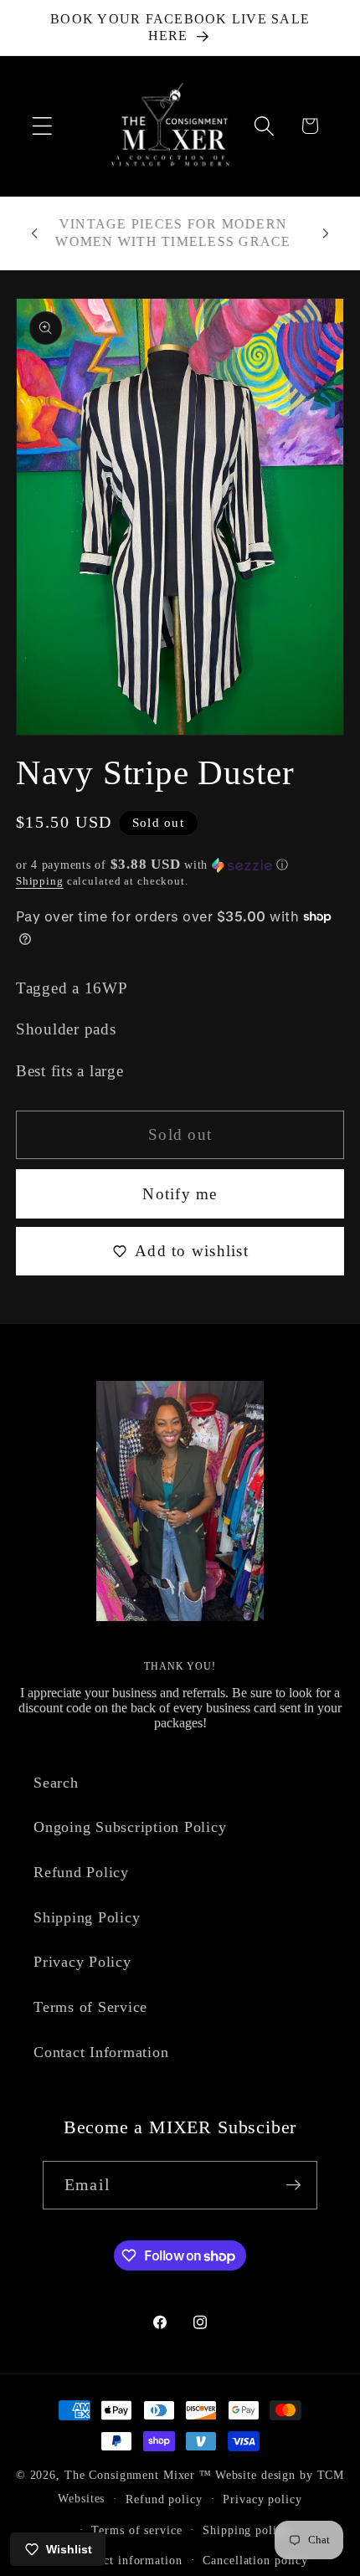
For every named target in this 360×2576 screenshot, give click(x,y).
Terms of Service (90, 2007)
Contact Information (101, 2052)
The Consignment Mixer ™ (138, 2475)
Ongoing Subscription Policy (130, 1827)
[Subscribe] (293, 2185)
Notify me (180, 1194)
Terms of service (136, 2530)
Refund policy (164, 2499)
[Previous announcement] (34, 233)
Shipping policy (246, 2530)
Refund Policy (81, 1872)
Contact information (128, 2561)
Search (56, 1783)
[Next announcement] (326, 233)
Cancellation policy (255, 2561)
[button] (42, 126)
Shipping (40, 881)
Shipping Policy (87, 1917)
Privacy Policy (82, 1962)
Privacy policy (262, 2499)
